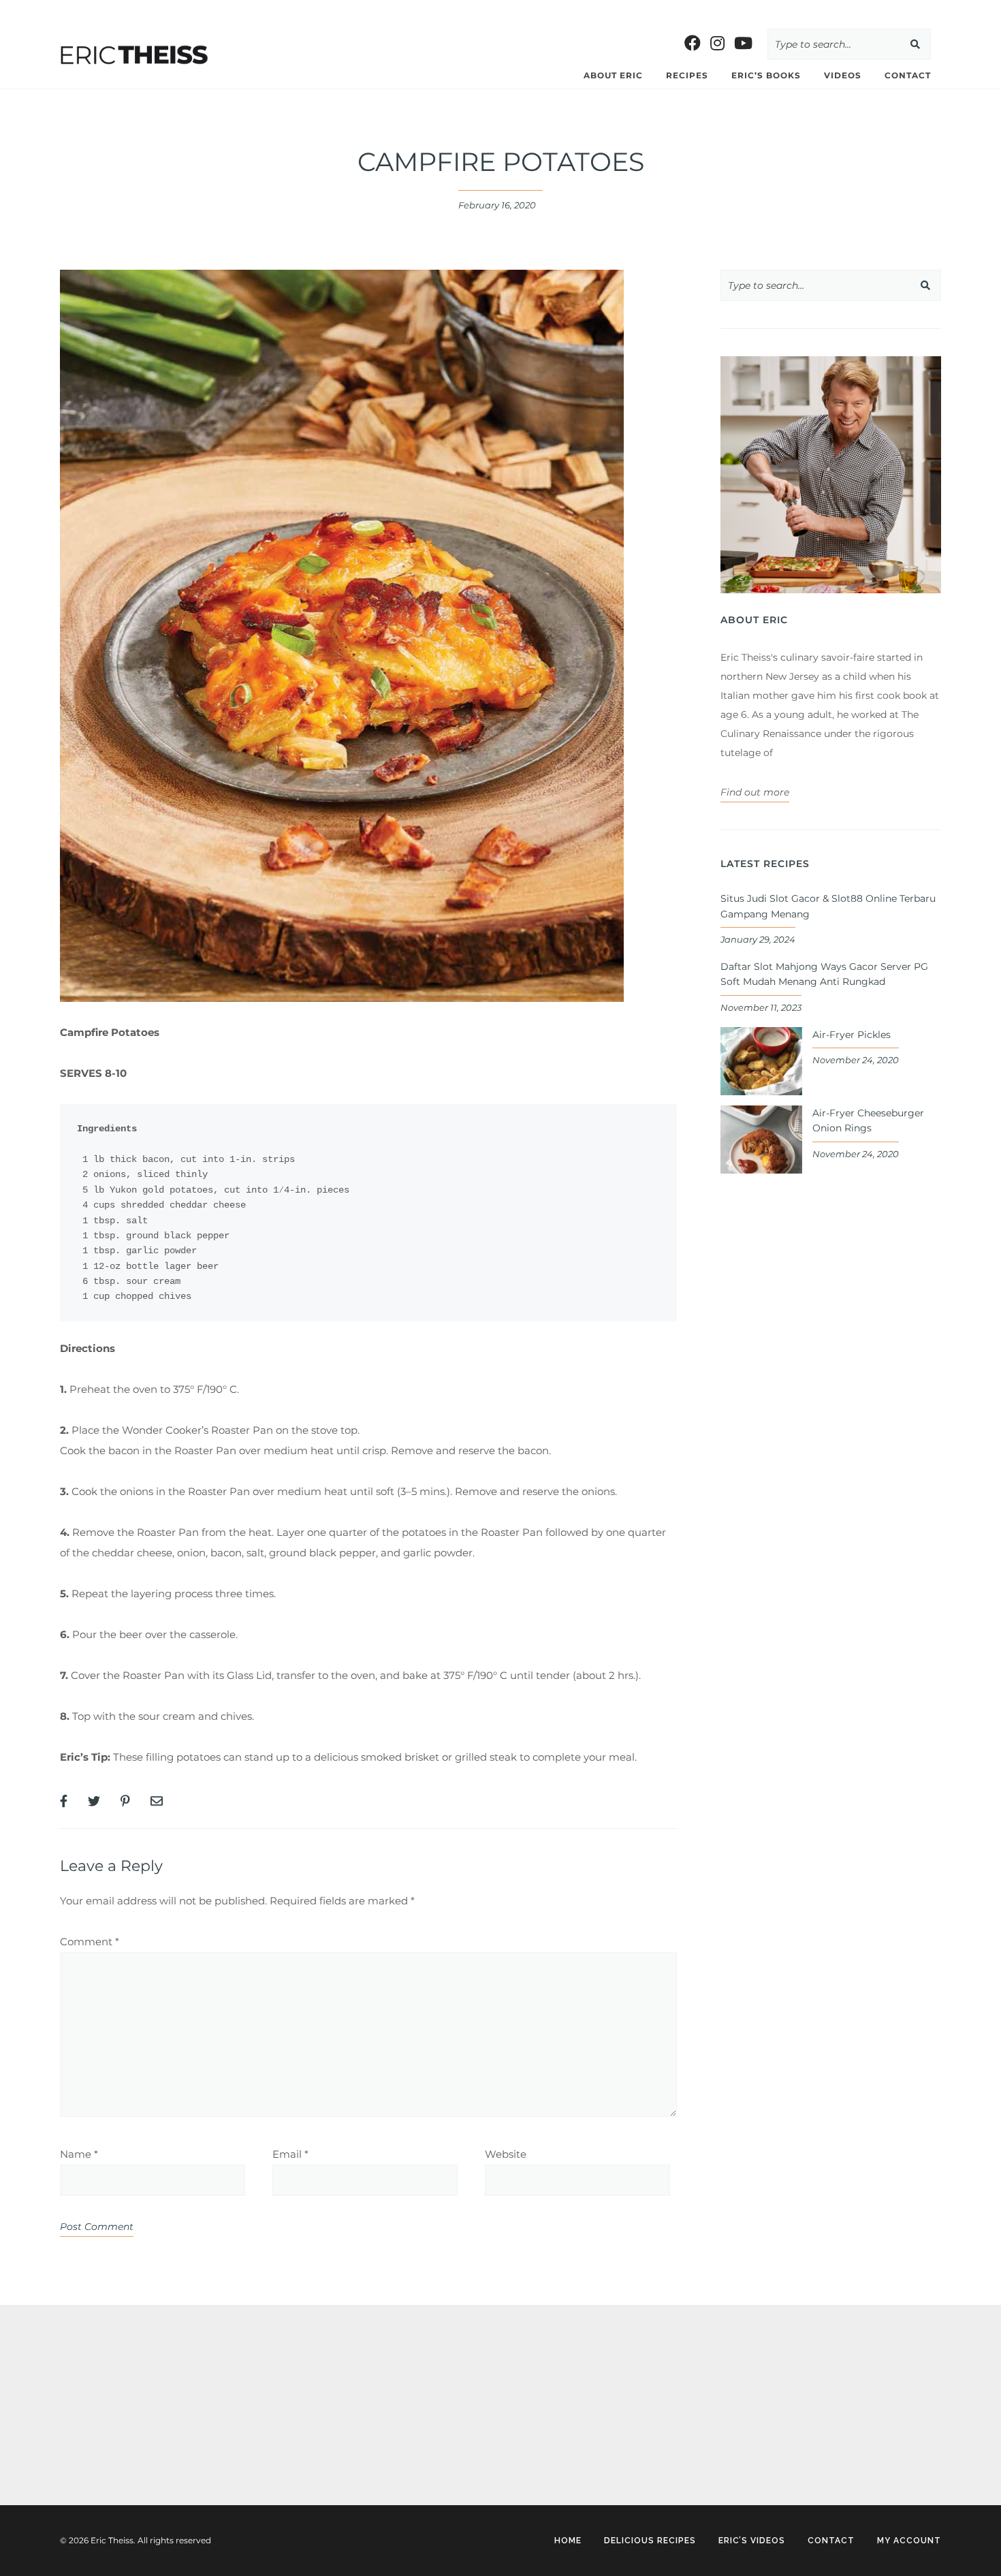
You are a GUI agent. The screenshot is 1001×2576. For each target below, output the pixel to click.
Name (79, 2154)
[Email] (157, 1802)
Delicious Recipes (650, 2541)
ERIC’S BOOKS (766, 75)
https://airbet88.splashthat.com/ (457, 10)
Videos (843, 75)
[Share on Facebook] (64, 1802)
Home (568, 2541)
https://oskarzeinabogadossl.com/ (140, 2395)
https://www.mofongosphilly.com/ (289, 10)
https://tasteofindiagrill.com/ (131, 10)
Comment (90, 1942)
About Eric (613, 75)
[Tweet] (94, 1802)
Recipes (687, 75)
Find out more (755, 792)
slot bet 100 (29, 10)
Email (290, 2154)
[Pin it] (125, 1802)
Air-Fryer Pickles (852, 1035)
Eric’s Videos (752, 2541)
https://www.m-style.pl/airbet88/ (622, 10)
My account (909, 2541)
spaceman (84, 2434)
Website (506, 2154)
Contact (908, 75)
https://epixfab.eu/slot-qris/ (123, 2355)
